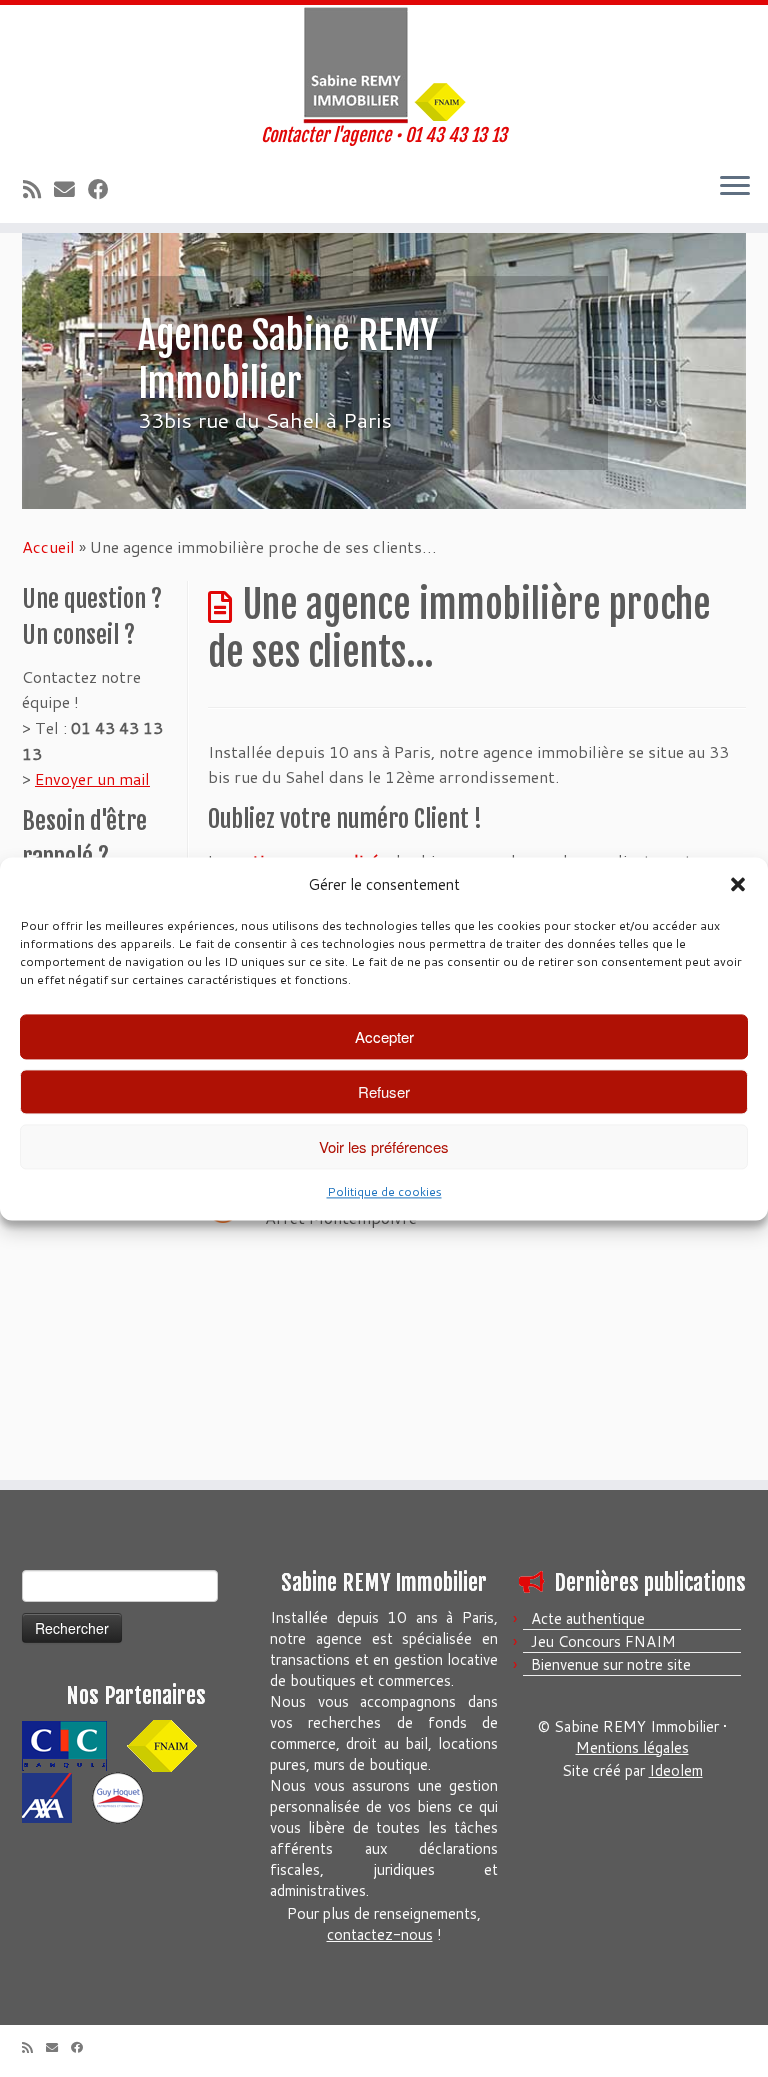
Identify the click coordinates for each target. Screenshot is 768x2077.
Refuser (384, 1091)
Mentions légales (632, 1747)
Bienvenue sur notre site (611, 1664)
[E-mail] (71, 189)
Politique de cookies (384, 1192)
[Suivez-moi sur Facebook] (105, 189)
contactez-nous (380, 1934)
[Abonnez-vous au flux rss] (38, 189)
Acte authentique (588, 1618)
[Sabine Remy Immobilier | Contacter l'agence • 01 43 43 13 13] (384, 65)
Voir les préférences (384, 1146)
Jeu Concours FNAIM (603, 1641)
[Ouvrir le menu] (735, 187)
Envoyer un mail (92, 778)
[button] (738, 885)
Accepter (384, 1036)
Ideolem (676, 1770)
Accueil (48, 546)
